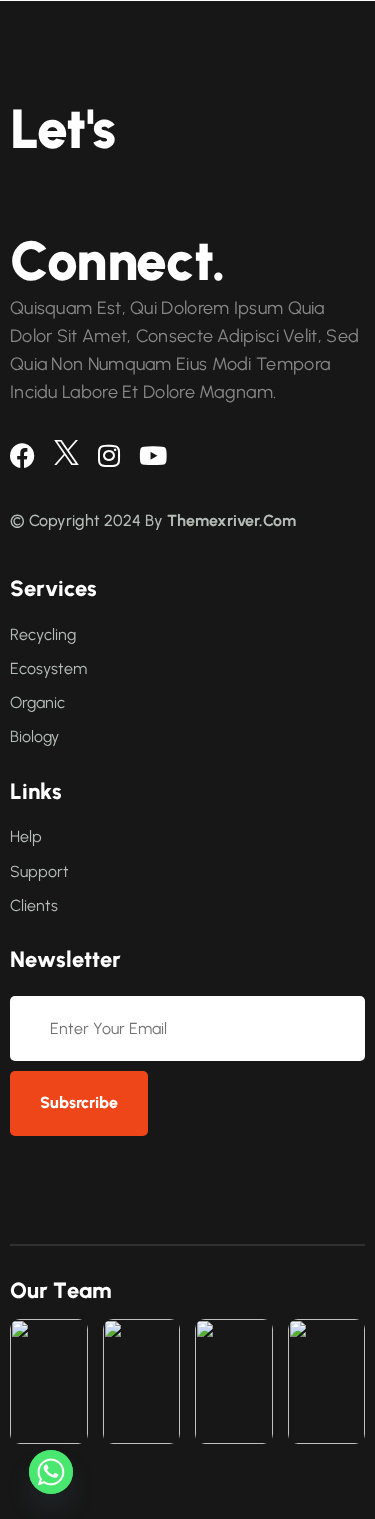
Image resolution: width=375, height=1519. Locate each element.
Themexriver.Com (231, 520)
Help (26, 836)
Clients (34, 905)
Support (39, 871)
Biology (34, 736)
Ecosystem (48, 668)
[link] (49, 1381)
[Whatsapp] (51, 1472)
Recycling (43, 634)
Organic (37, 702)
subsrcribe (79, 1102)
